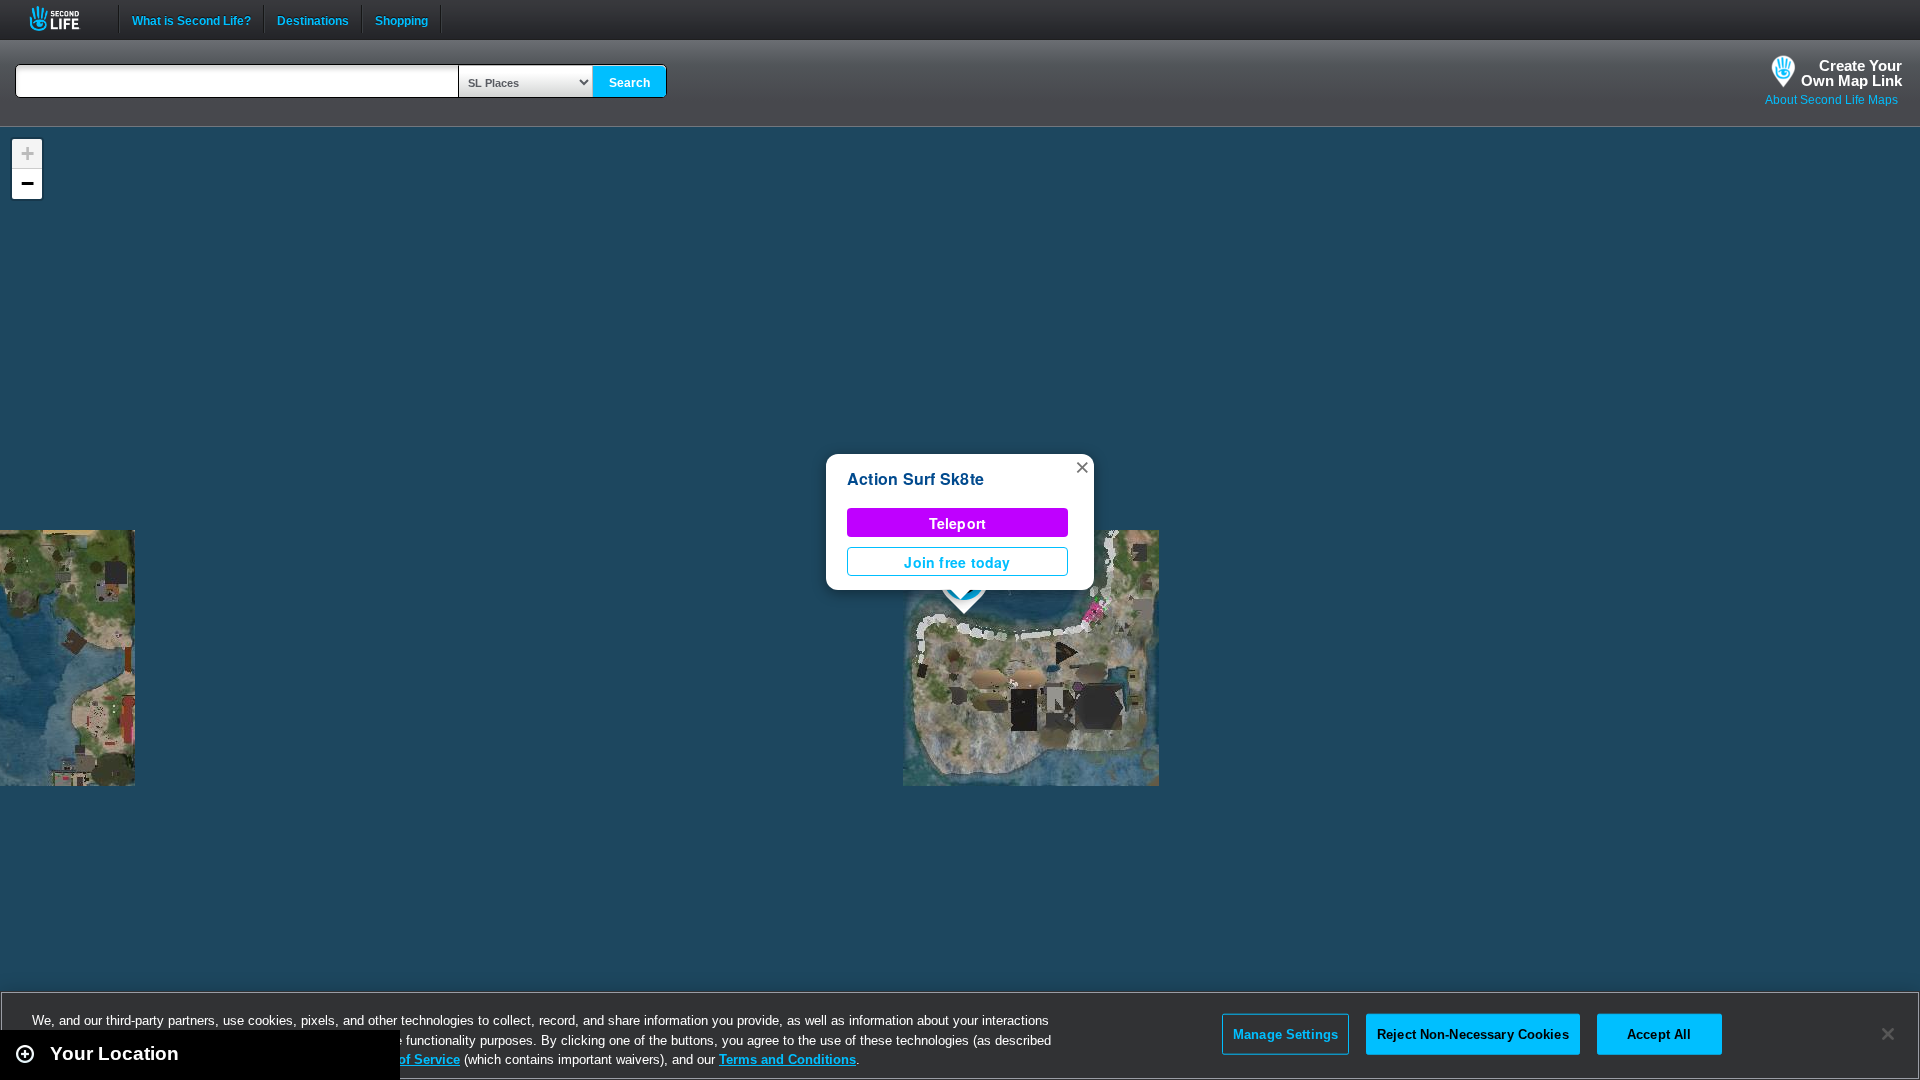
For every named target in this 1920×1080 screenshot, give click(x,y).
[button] (1082, 466)
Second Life (65, 18)
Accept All (1659, 1033)
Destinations (313, 19)
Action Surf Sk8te (915, 478)
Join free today (957, 562)
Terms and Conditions (787, 1059)
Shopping (401, 19)
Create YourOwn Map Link (1851, 73)
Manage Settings (1285, 1033)
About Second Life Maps (1831, 100)
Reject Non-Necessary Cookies (1473, 1033)
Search (629, 83)
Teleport (958, 523)
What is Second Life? (191, 19)
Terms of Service (408, 1059)
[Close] (1888, 1034)
